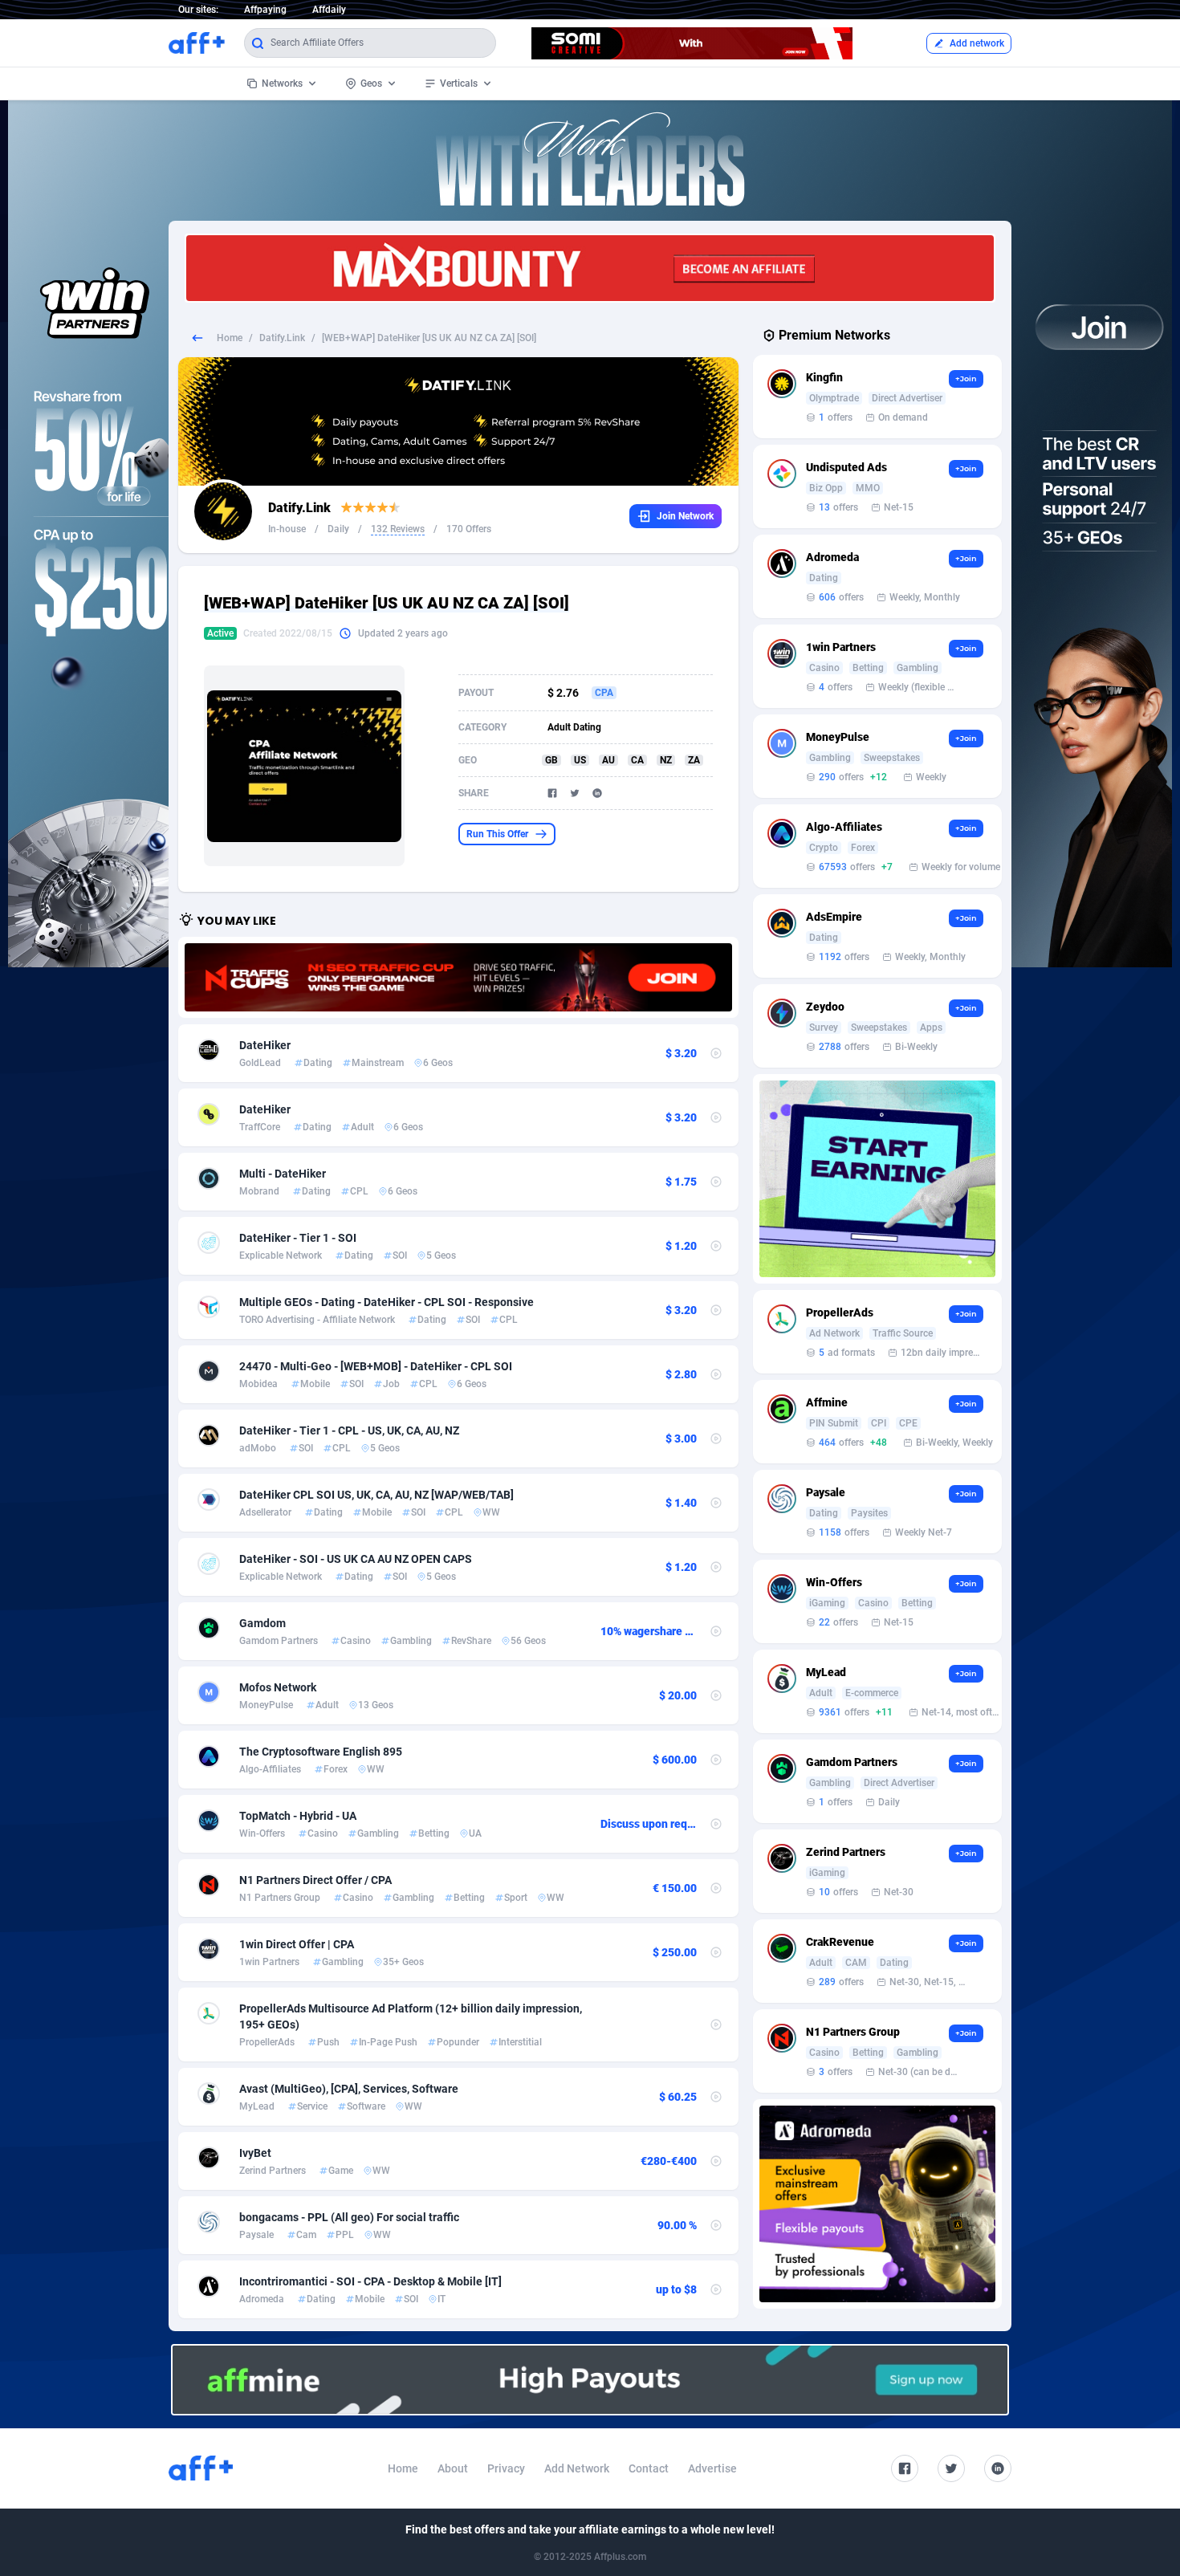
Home (230, 338)
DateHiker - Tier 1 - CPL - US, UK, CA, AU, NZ (349, 1430)
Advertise (712, 2468)
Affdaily (329, 10)
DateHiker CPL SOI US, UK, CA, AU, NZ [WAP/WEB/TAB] (376, 1495)
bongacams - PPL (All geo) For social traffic (349, 2217)
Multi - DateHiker (283, 1174)
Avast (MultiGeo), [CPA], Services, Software (349, 2089)
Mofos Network (278, 1687)
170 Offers (469, 529)
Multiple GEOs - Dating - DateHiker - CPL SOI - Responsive (387, 1302)
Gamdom (262, 1623)
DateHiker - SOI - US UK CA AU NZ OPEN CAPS (356, 1559)
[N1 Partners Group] (458, 977)
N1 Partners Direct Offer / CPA (315, 1880)
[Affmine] (590, 2380)
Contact (649, 2468)
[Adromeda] (877, 2204)
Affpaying (265, 10)
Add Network (577, 2468)
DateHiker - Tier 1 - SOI (298, 1238)
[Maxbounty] (590, 268)
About (453, 2468)
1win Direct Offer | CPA (297, 1944)
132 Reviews (398, 529)
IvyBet (255, 2153)
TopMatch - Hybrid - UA (298, 1816)
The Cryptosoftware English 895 (321, 1752)
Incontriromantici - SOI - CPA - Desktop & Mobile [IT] (370, 2281)
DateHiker (265, 1045)
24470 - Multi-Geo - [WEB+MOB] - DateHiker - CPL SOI (376, 1366)
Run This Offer (497, 834)
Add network (977, 43)
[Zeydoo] (877, 1179)
